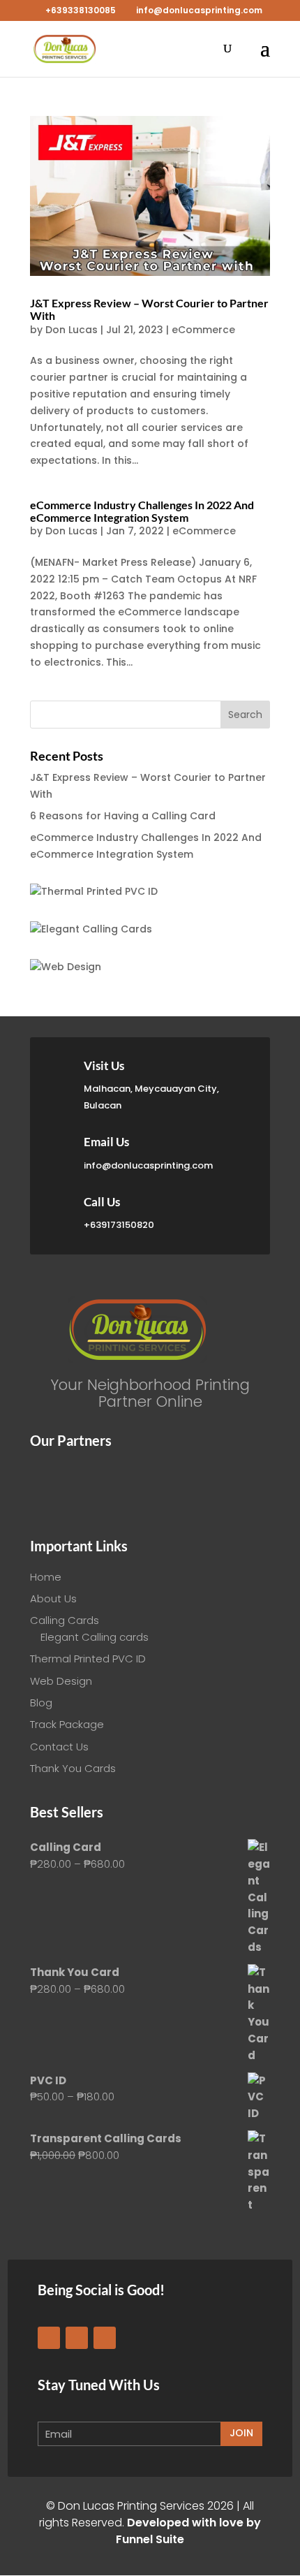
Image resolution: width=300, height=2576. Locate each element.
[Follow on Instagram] (77, 2338)
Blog (41, 1703)
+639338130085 (81, 10)
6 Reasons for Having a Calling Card (123, 816)
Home (46, 1577)
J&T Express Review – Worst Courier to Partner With (149, 309)
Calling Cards (65, 1620)
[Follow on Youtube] (105, 2338)
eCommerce (203, 330)
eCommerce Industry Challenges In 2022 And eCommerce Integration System (142, 511)
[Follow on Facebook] (49, 2338)
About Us (53, 1598)
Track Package (67, 1724)
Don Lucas (72, 330)
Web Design (61, 1681)
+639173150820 (119, 1225)
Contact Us (59, 1747)
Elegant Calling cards (95, 1637)
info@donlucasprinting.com (148, 1165)
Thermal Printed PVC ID (88, 1659)
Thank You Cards (73, 1768)
